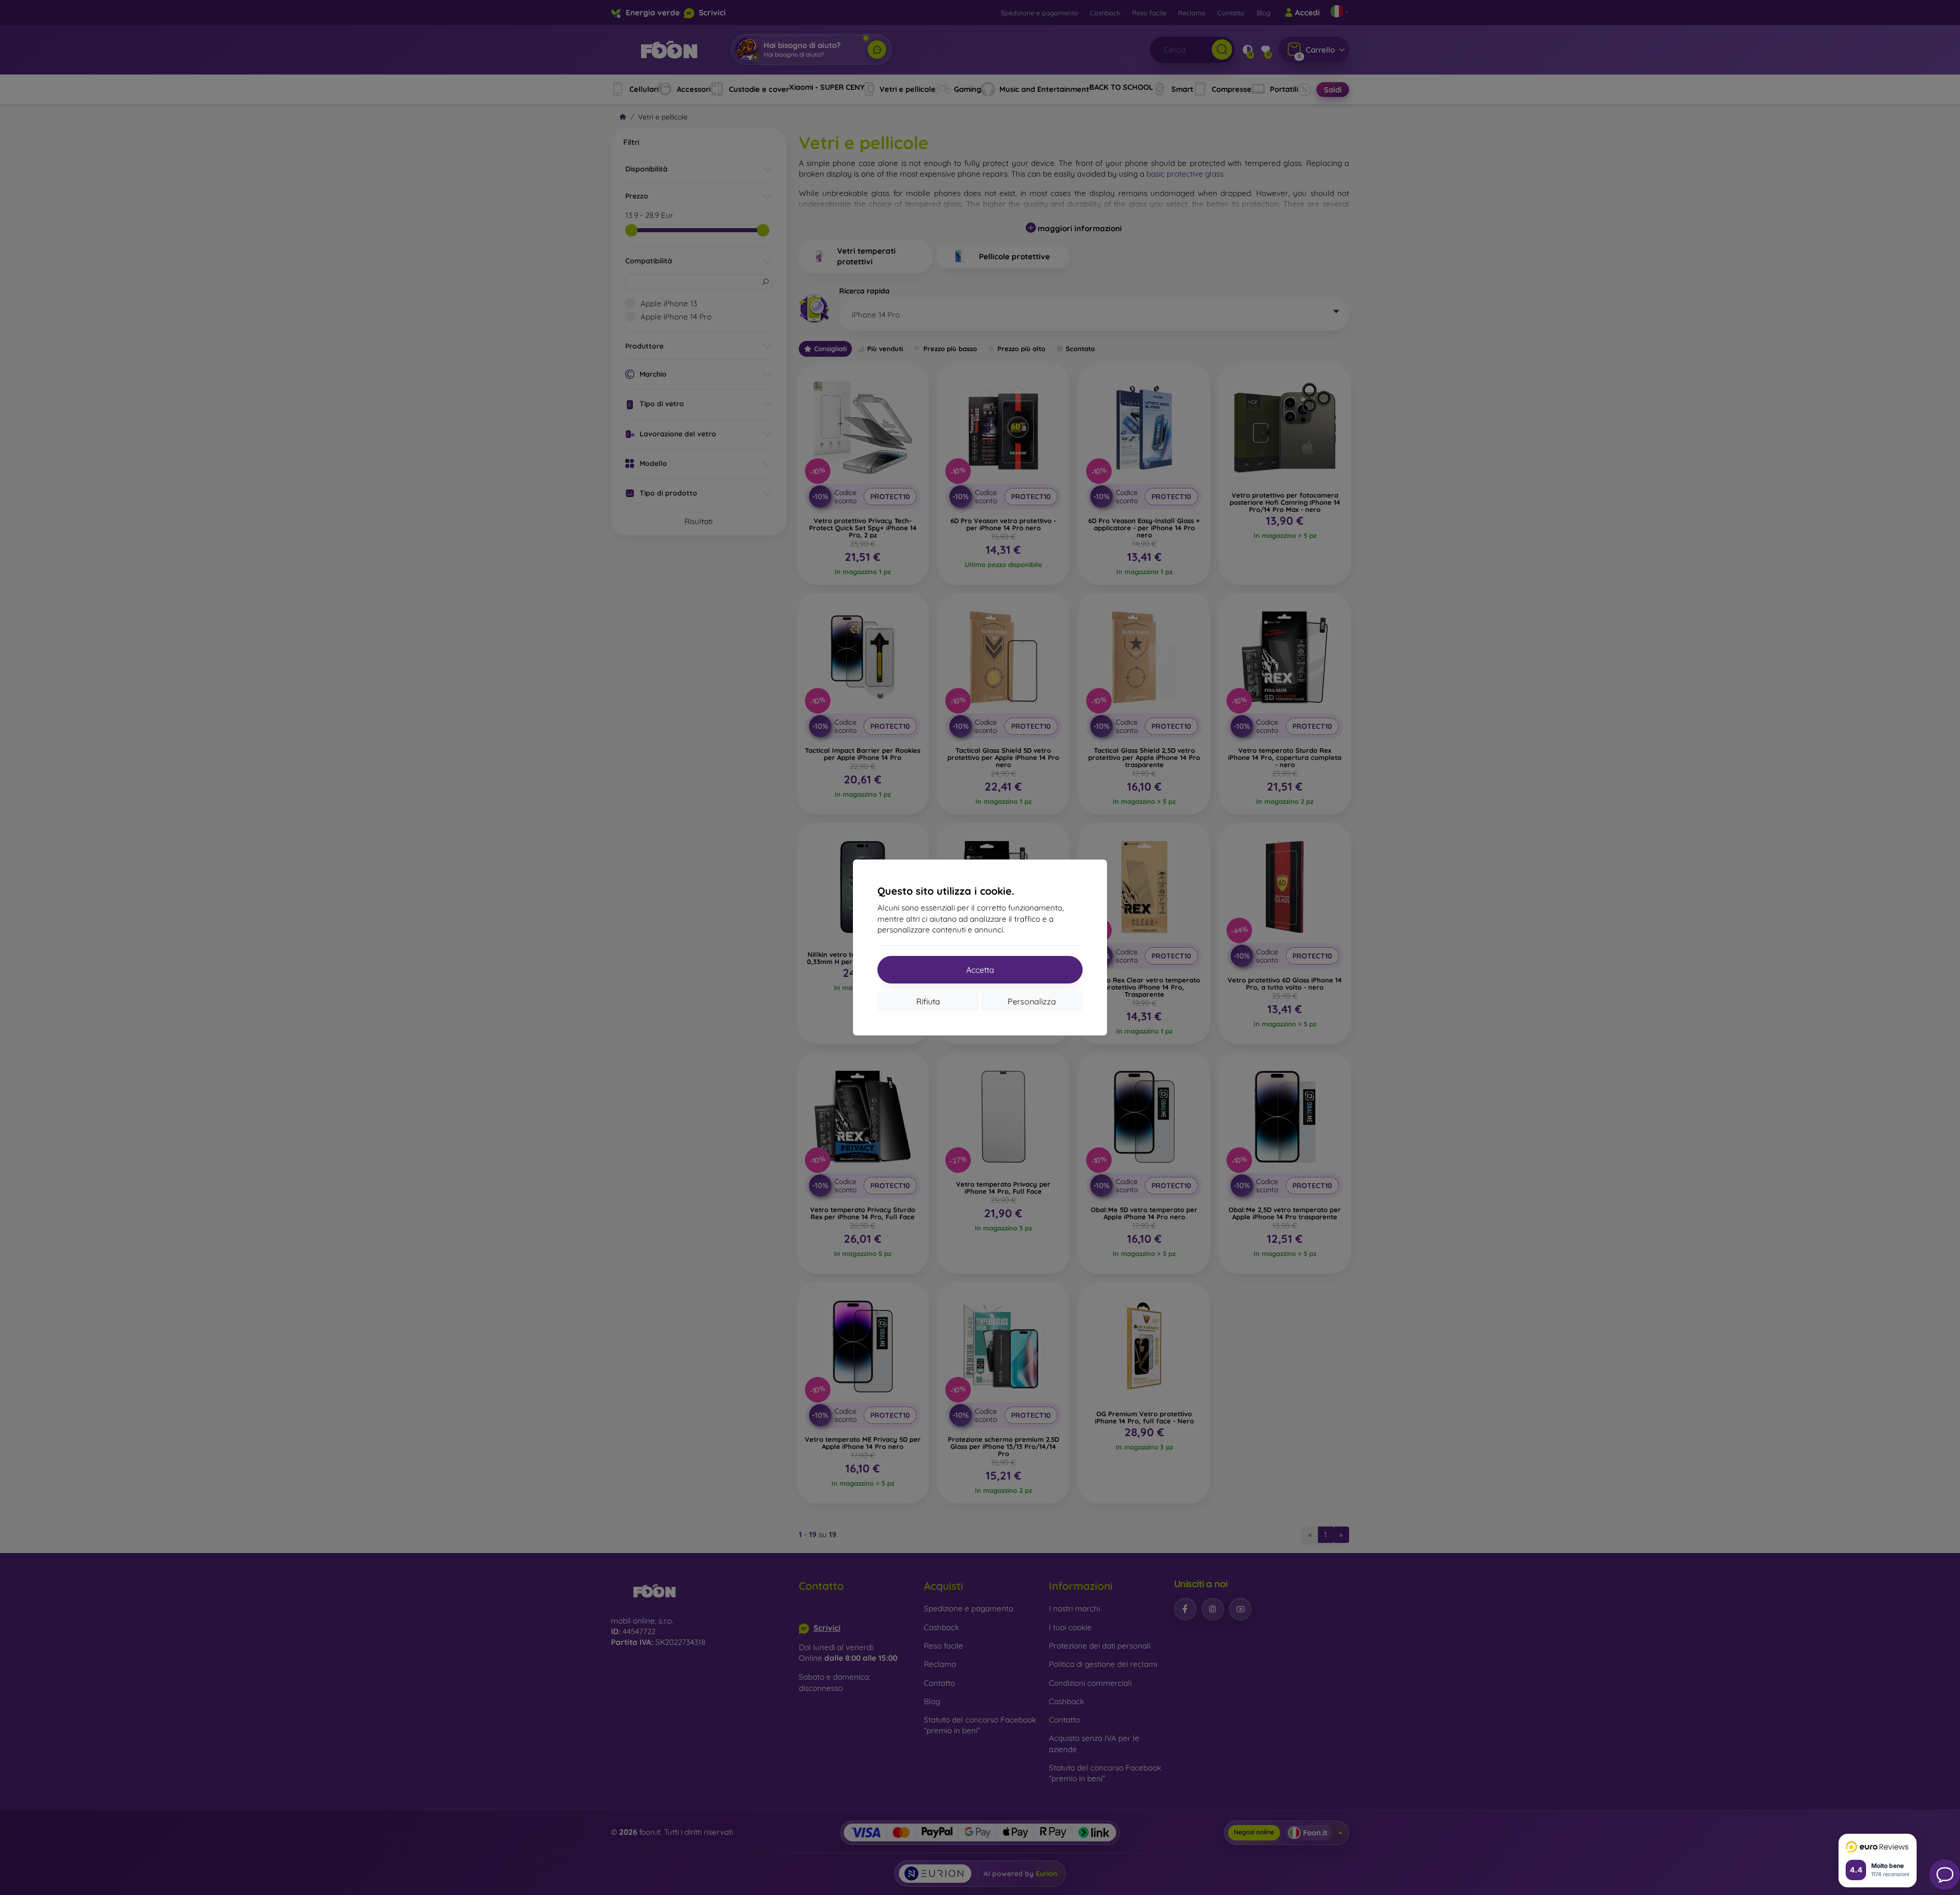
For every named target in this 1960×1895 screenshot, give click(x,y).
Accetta (980, 970)
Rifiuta (928, 1001)
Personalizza (1032, 1001)
